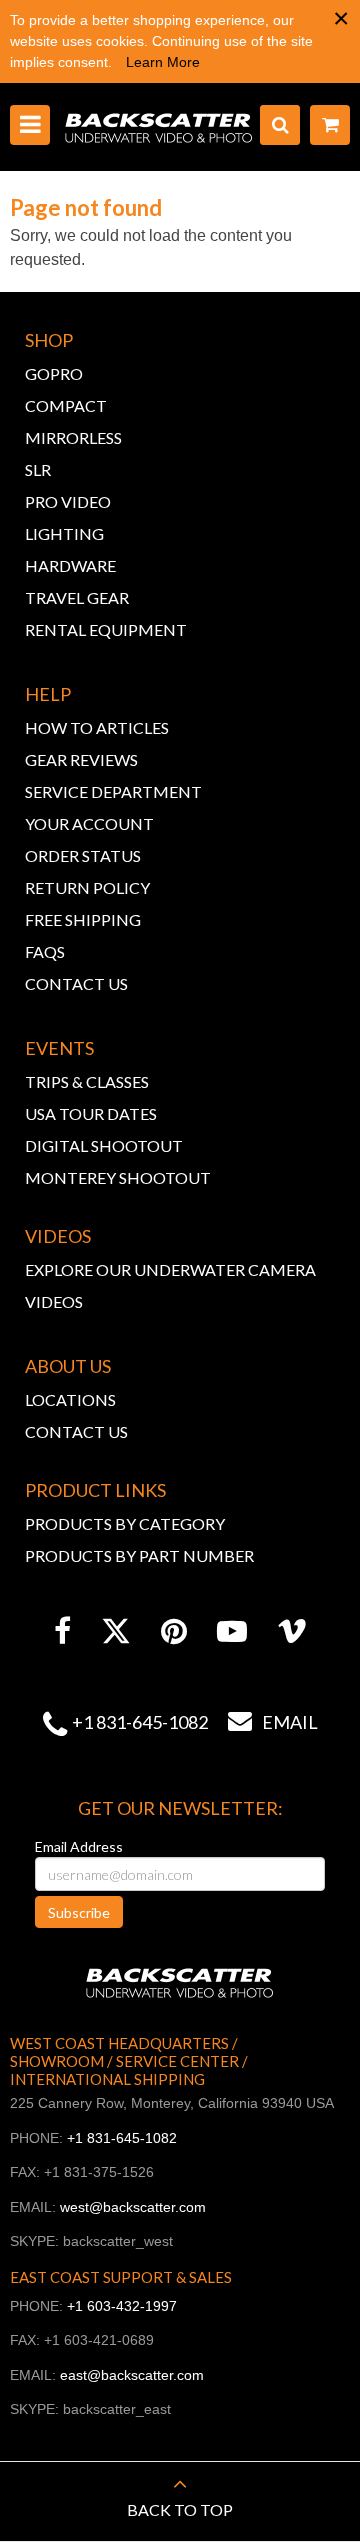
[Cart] (330, 125)
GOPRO (54, 373)
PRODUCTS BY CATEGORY (125, 1523)
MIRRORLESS (73, 437)
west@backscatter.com (133, 2207)
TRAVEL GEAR (77, 597)
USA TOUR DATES (91, 1113)
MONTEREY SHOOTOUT (118, 1177)
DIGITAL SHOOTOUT (104, 1145)
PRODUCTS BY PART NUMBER (139, 1555)
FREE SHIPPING (83, 919)
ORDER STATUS (83, 855)
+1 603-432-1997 (122, 2306)
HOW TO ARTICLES (97, 727)
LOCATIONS (70, 1399)
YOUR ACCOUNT (89, 823)
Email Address (79, 1846)
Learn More (163, 62)
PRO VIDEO (68, 501)
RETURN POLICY (87, 887)
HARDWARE (70, 565)
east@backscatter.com (132, 2375)
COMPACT (66, 405)
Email (273, 1722)
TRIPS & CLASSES (87, 1081)
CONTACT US (76, 983)
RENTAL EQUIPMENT (106, 629)
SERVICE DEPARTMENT (113, 791)
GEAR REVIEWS (81, 759)
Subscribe (79, 1912)
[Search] (280, 125)
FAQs (45, 951)
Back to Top (180, 2509)
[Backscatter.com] (159, 127)
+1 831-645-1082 (140, 1722)
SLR (38, 469)
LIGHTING (64, 533)
